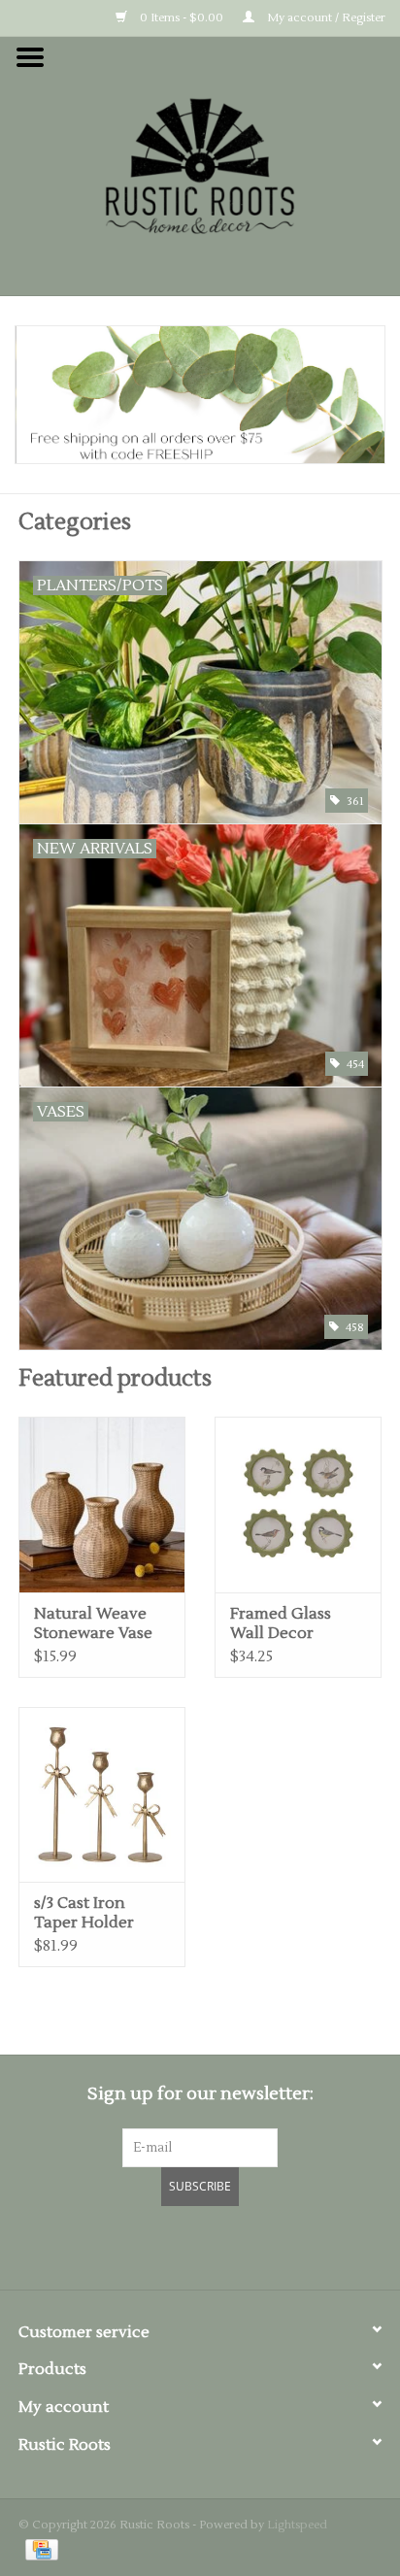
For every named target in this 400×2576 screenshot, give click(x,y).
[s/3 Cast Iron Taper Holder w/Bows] (102, 1794)
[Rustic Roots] (200, 165)
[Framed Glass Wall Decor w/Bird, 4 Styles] (298, 1504)
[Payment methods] (38, 2549)
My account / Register (325, 18)
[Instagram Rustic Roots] (235, 2245)
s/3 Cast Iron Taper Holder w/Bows (84, 1913)
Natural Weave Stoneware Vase (93, 1623)
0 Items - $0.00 (180, 18)
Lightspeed (297, 2525)
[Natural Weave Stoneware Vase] (102, 1504)
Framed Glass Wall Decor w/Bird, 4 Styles (286, 1623)
